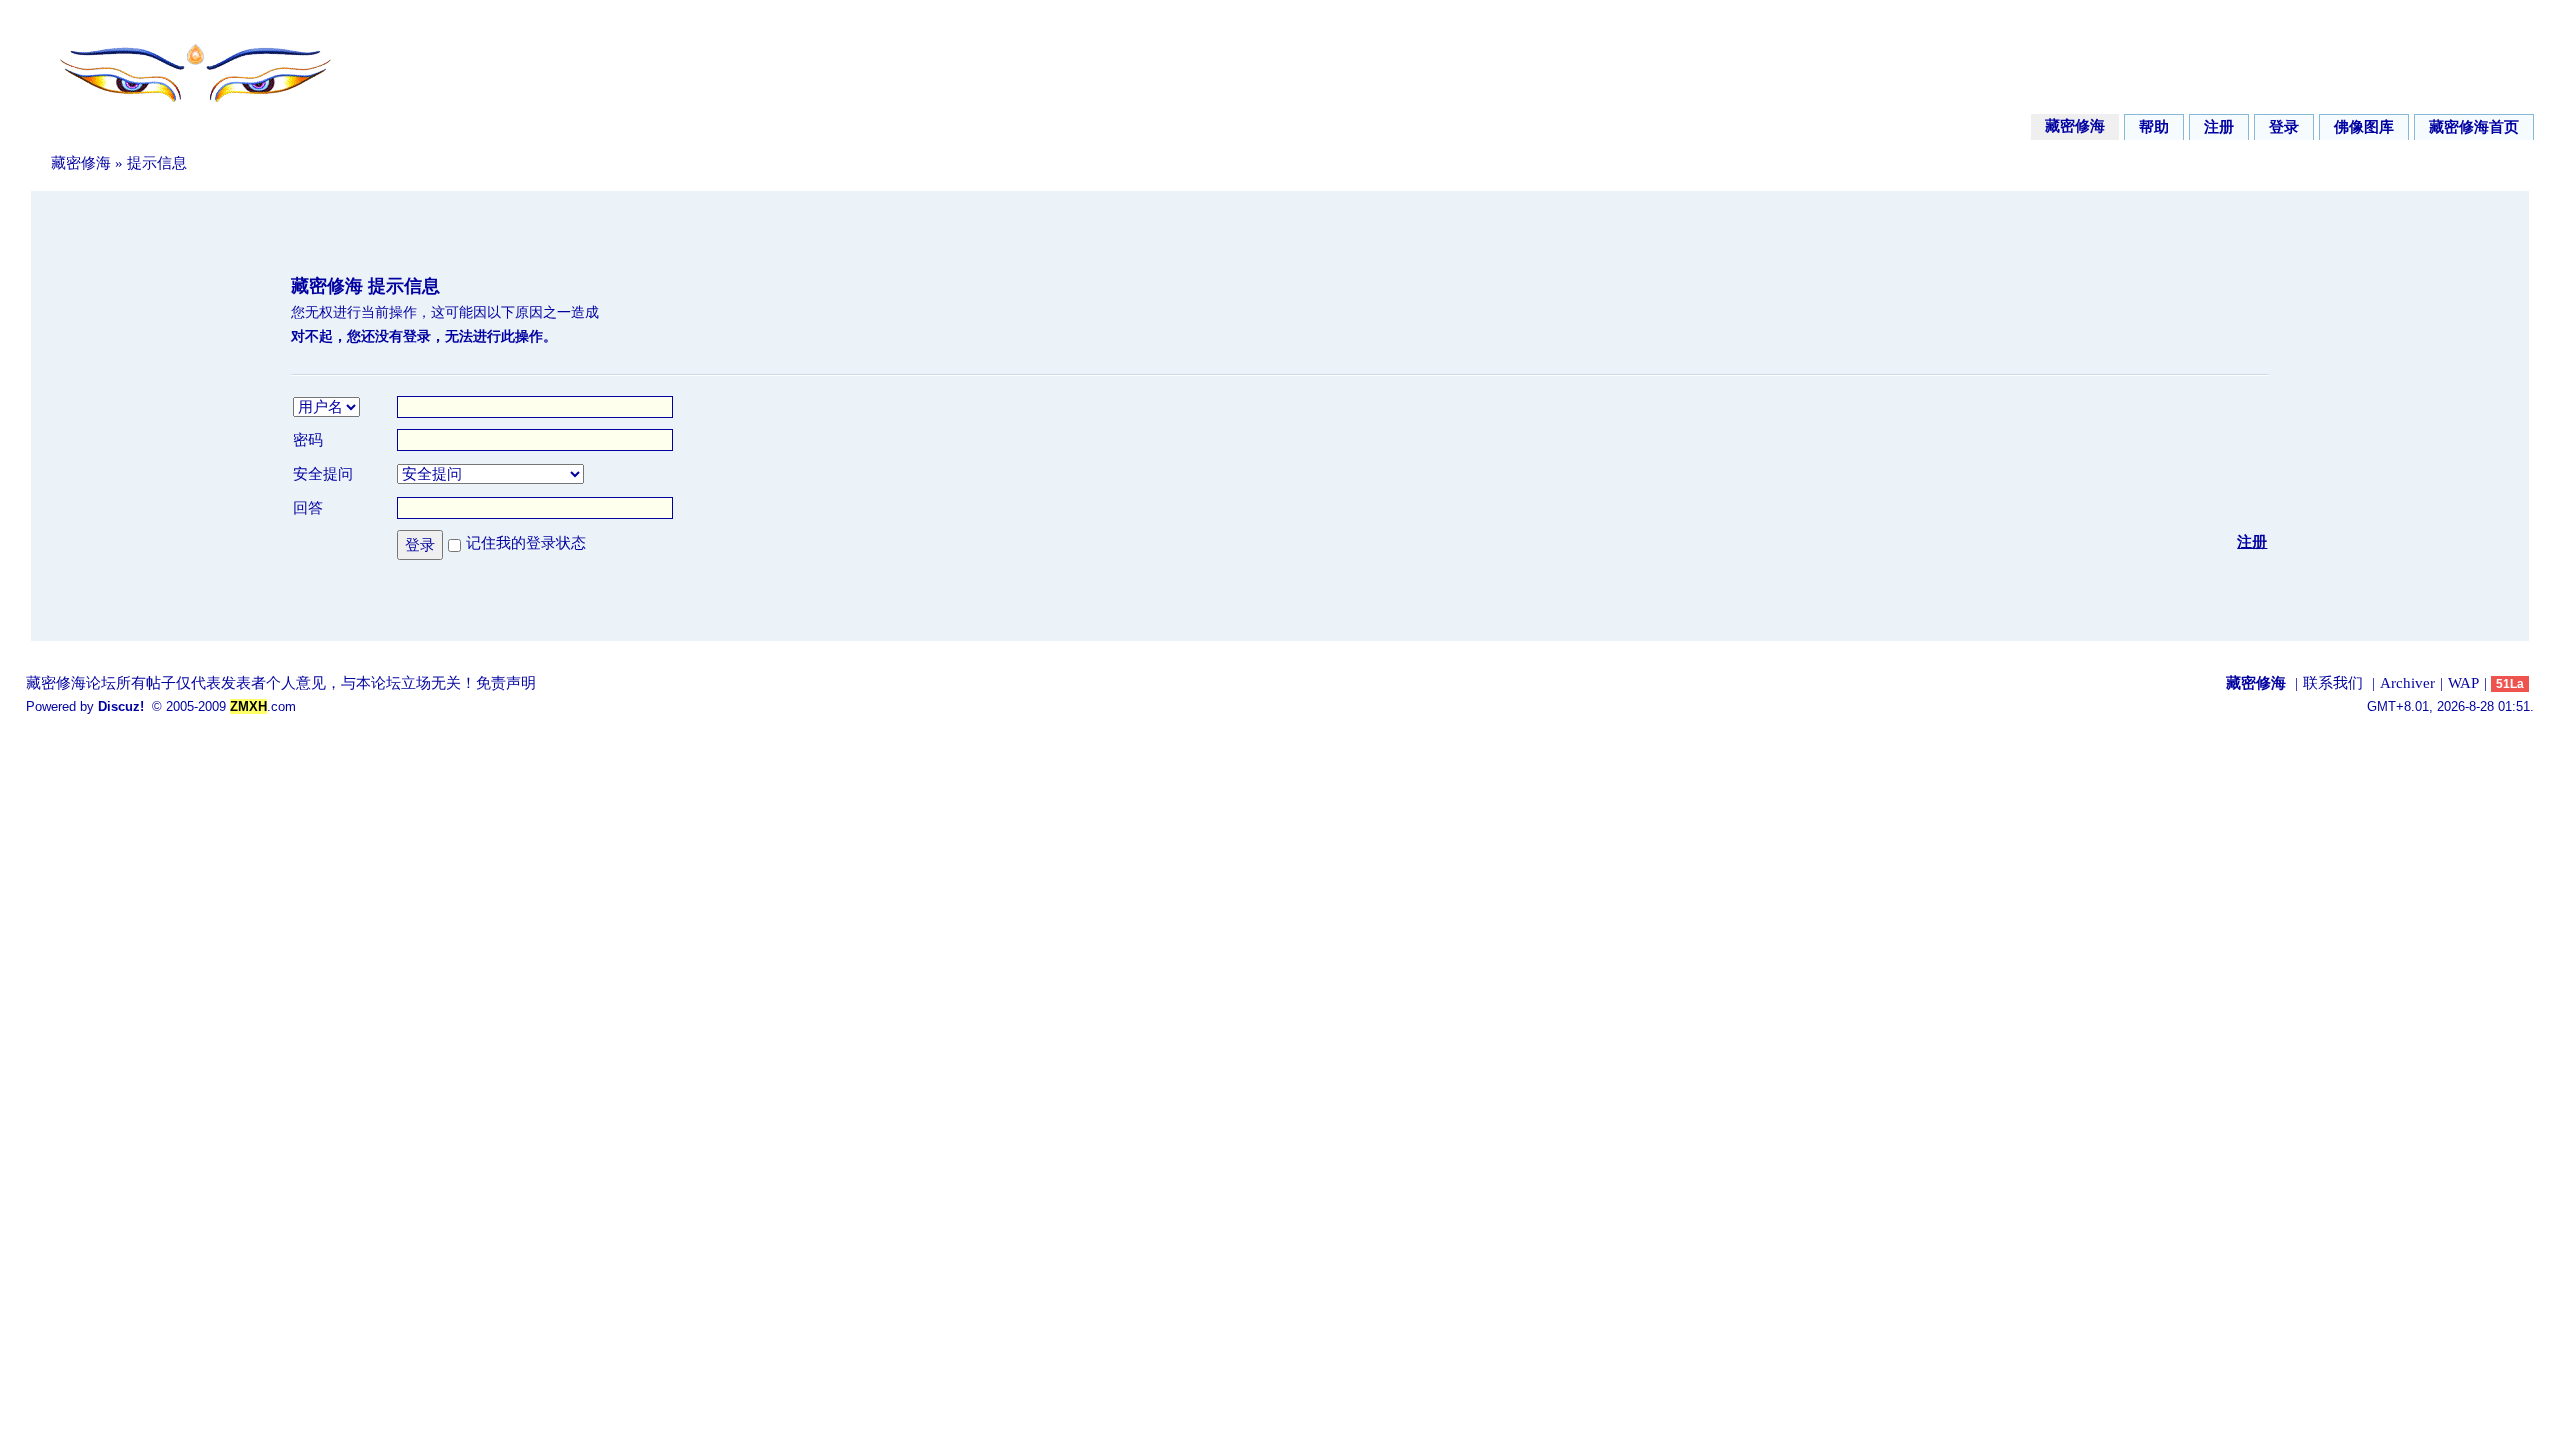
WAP (2463, 683)
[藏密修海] (182, 113)
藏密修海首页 (2474, 127)
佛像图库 (2364, 127)
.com (263, 706)
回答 (308, 508)
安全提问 (323, 474)
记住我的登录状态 (526, 543)
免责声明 (506, 683)
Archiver (2407, 683)
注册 (2219, 127)
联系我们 (2333, 683)
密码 (308, 440)
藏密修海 (2075, 126)
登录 (2284, 127)
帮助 (2154, 127)
